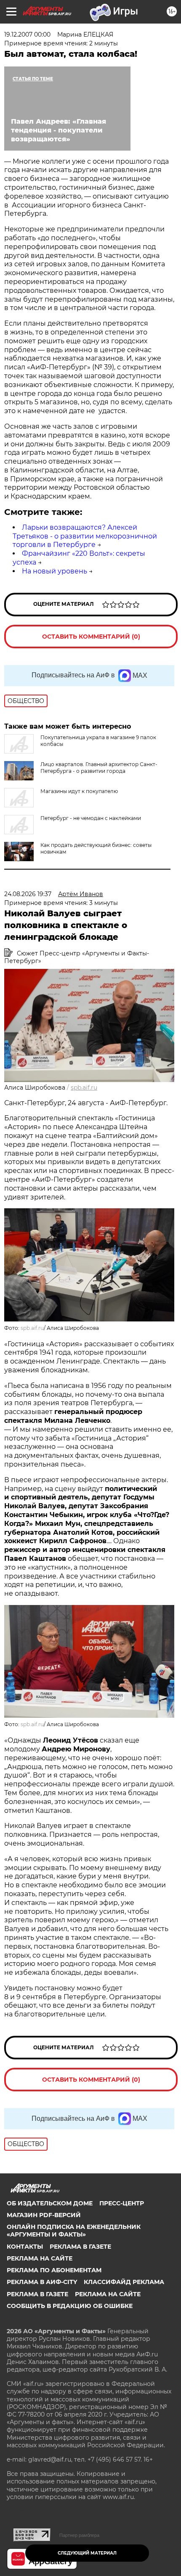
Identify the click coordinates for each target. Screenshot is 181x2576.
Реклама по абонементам (54, 2270)
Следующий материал (87, 2553)
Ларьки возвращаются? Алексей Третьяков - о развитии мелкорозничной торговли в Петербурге (85, 536)
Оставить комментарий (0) (91, 637)
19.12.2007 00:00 (27, 34)
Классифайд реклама (124, 2282)
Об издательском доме (50, 2203)
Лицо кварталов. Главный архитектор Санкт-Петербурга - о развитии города (99, 768)
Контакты (25, 2247)
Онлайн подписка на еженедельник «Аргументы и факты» (74, 2231)
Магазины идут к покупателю (79, 791)
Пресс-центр (122, 2203)
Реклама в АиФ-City (42, 2282)
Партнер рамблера (79, 2535)
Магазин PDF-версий (44, 2215)
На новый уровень (55, 571)
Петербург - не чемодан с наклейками (91, 818)
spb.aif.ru (84, 1088)
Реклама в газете (80, 2247)
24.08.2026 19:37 (28, 894)
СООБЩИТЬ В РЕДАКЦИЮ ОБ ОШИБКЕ (70, 2306)
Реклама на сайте (40, 2258)
